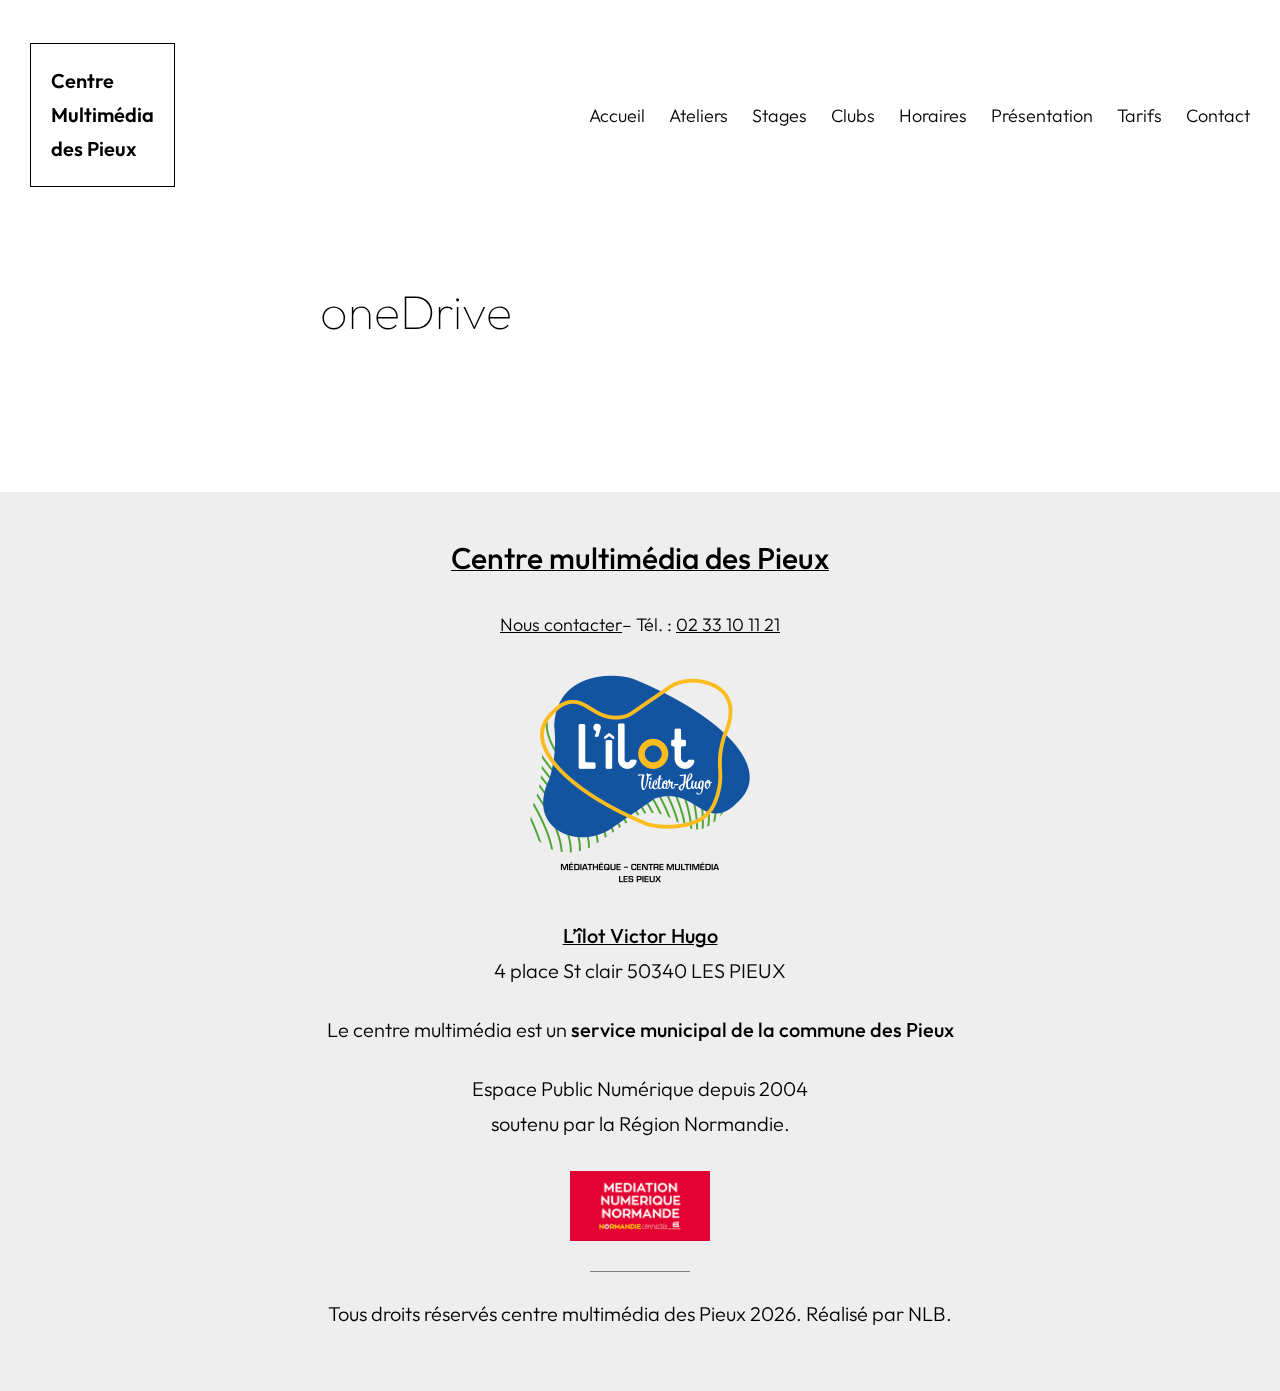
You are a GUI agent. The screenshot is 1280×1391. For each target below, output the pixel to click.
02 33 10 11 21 (728, 624)
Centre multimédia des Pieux (640, 558)
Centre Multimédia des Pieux (102, 114)
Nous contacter (561, 624)
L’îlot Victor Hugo (640, 935)
